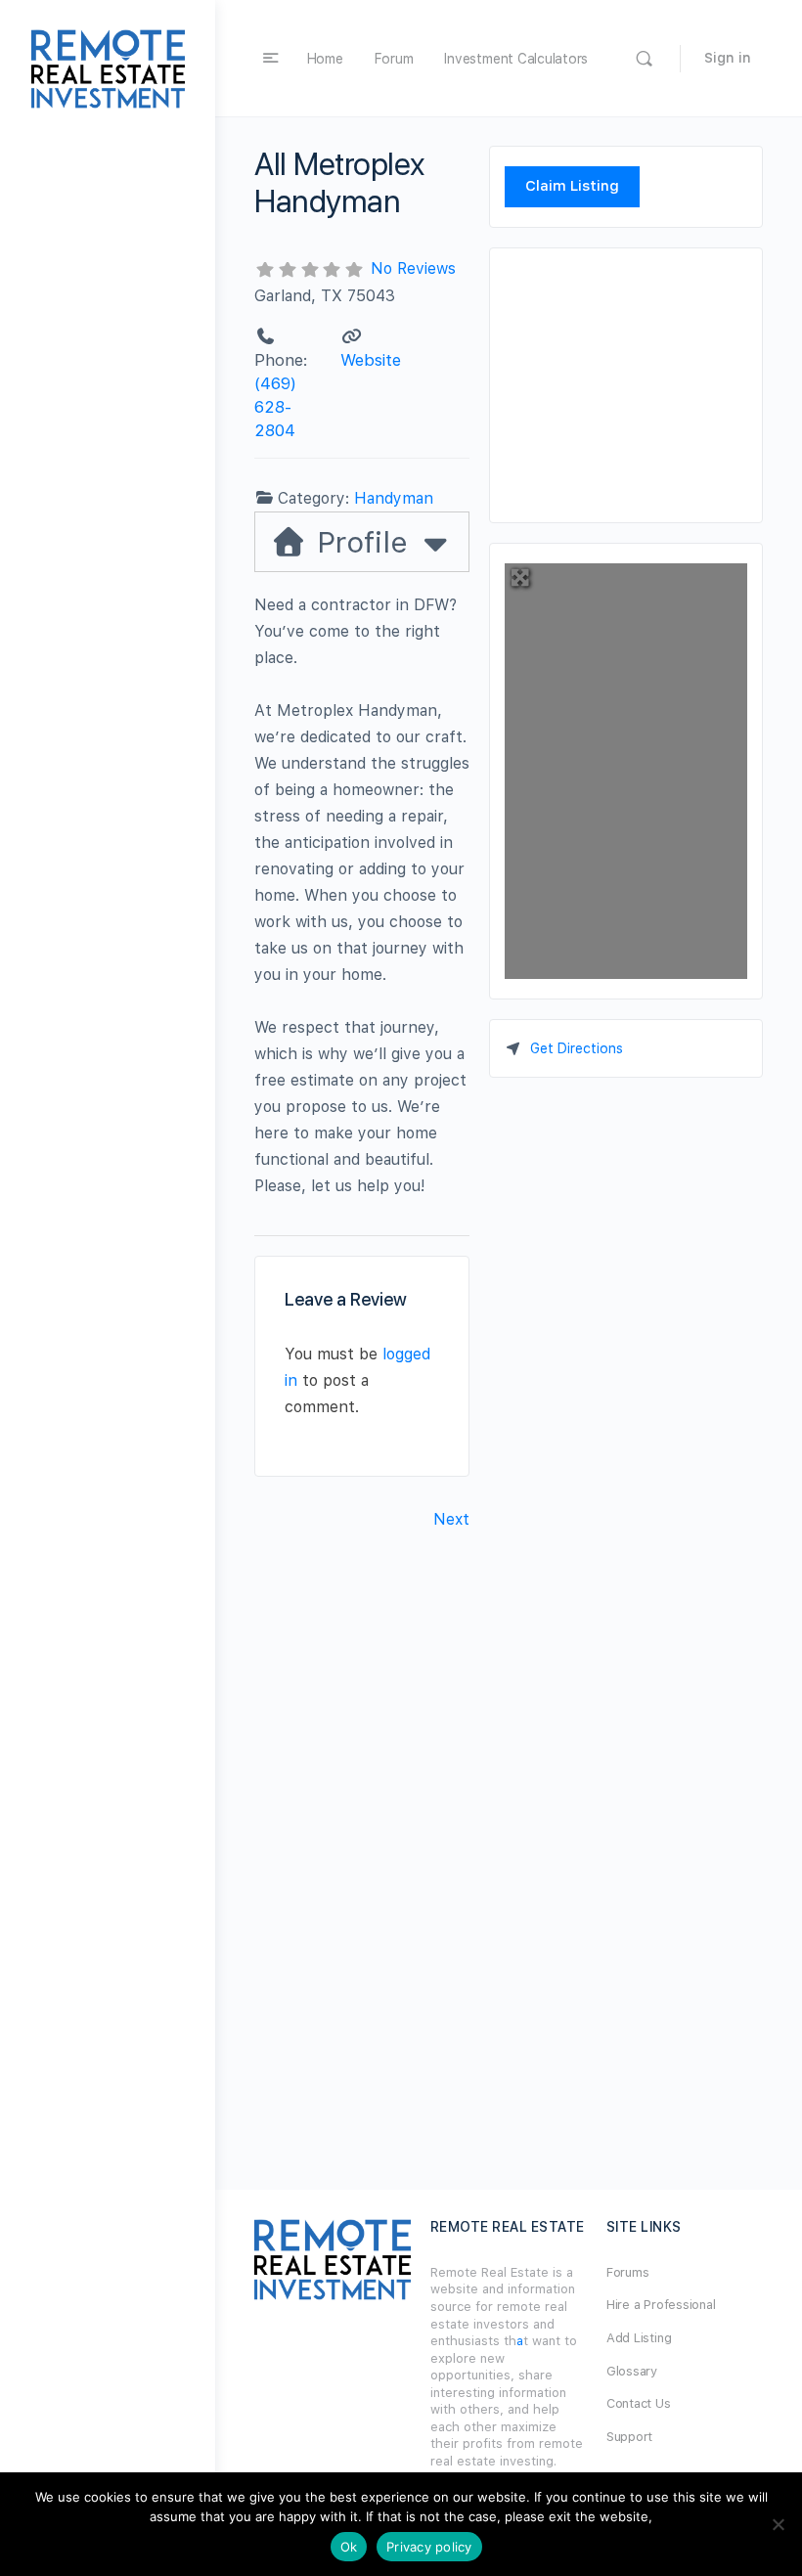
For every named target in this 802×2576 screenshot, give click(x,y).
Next (451, 1519)
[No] (778, 2524)
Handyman (394, 498)
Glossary (632, 2371)
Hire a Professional (661, 2305)
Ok (349, 2547)
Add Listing (639, 2338)
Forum (394, 59)
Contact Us (639, 2403)
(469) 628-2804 (275, 407)
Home (325, 59)
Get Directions (577, 1048)
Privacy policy (429, 2547)
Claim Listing (572, 186)
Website (371, 360)
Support (629, 2437)
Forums (628, 2272)
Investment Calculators (516, 59)
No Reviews (413, 268)
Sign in (728, 58)
